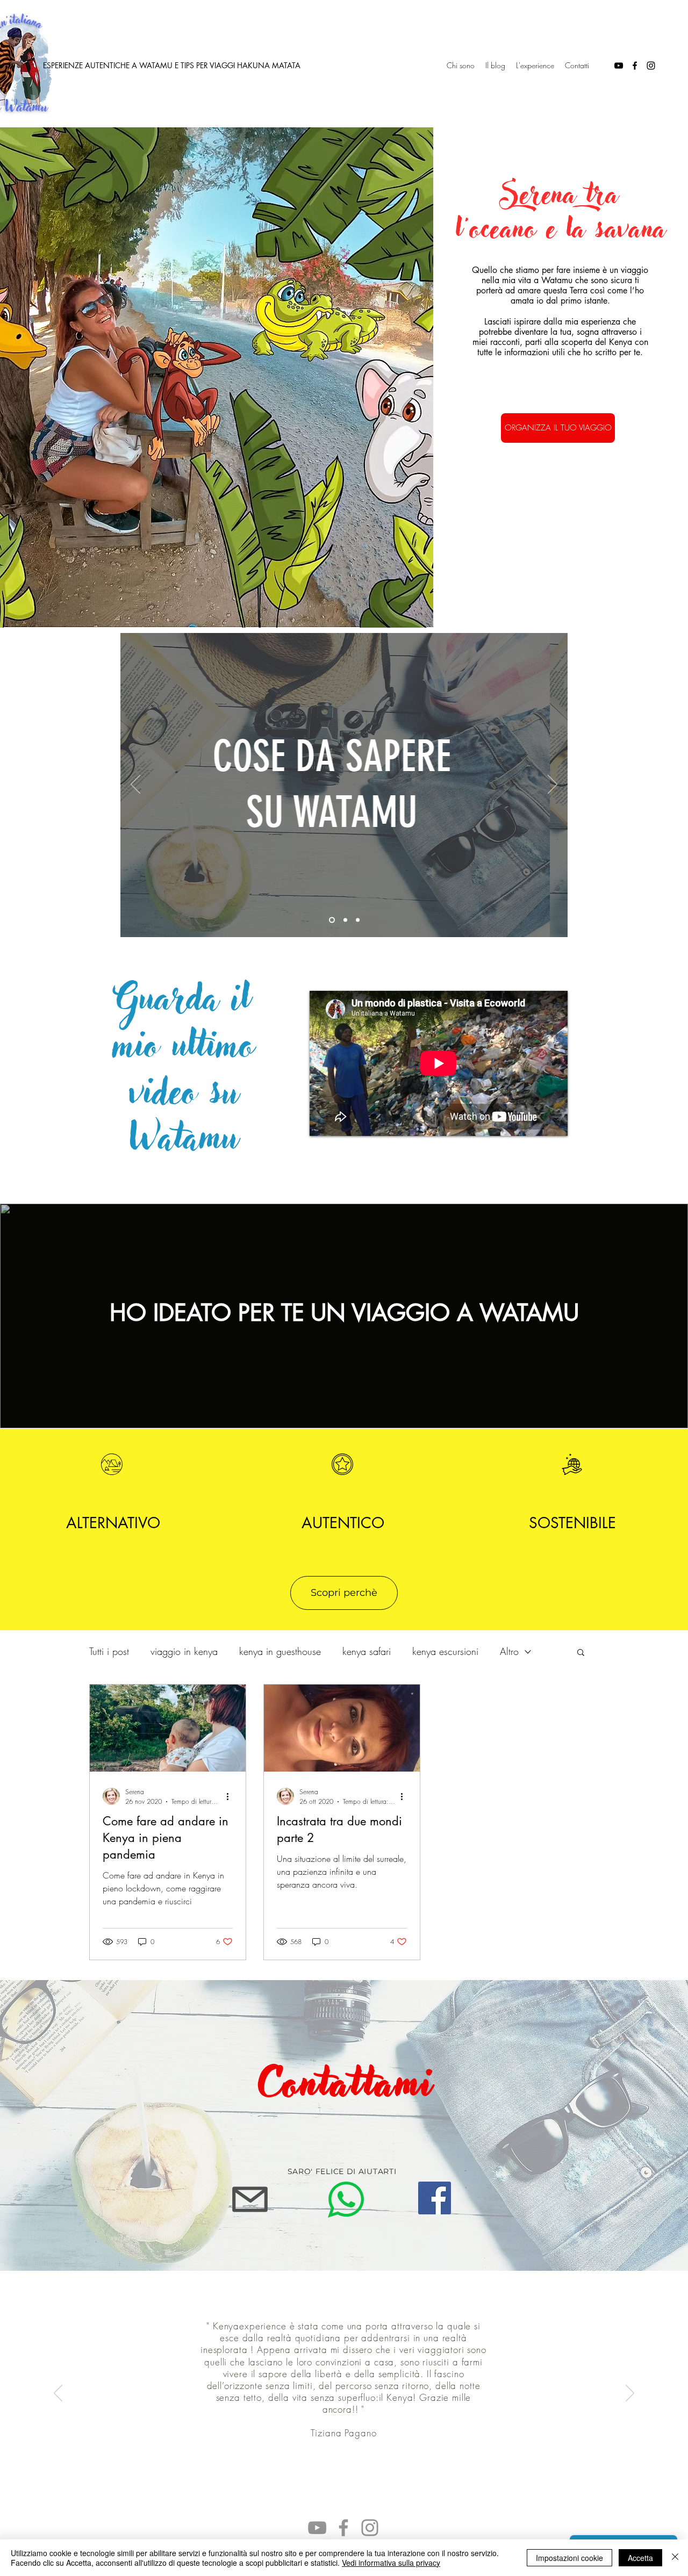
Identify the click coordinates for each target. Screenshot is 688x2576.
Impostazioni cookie (569, 2558)
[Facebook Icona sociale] (435, 2198)
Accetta (640, 2558)
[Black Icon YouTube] (619, 66)
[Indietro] (135, 785)
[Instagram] (370, 2528)
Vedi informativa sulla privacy (391, 2563)
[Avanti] (553, 785)
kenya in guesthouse (280, 1651)
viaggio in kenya (184, 1651)
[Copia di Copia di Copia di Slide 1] (332, 920)
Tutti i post (109, 1651)
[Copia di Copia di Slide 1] (358, 920)
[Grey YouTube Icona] (317, 2528)
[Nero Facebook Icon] (635, 66)
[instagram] (651, 66)
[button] (581, 1653)
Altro (509, 1651)
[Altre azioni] (231, 1796)
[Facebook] (343, 2528)
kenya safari (367, 1651)
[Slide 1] (345, 920)
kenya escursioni (445, 1651)
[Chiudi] (675, 2558)
